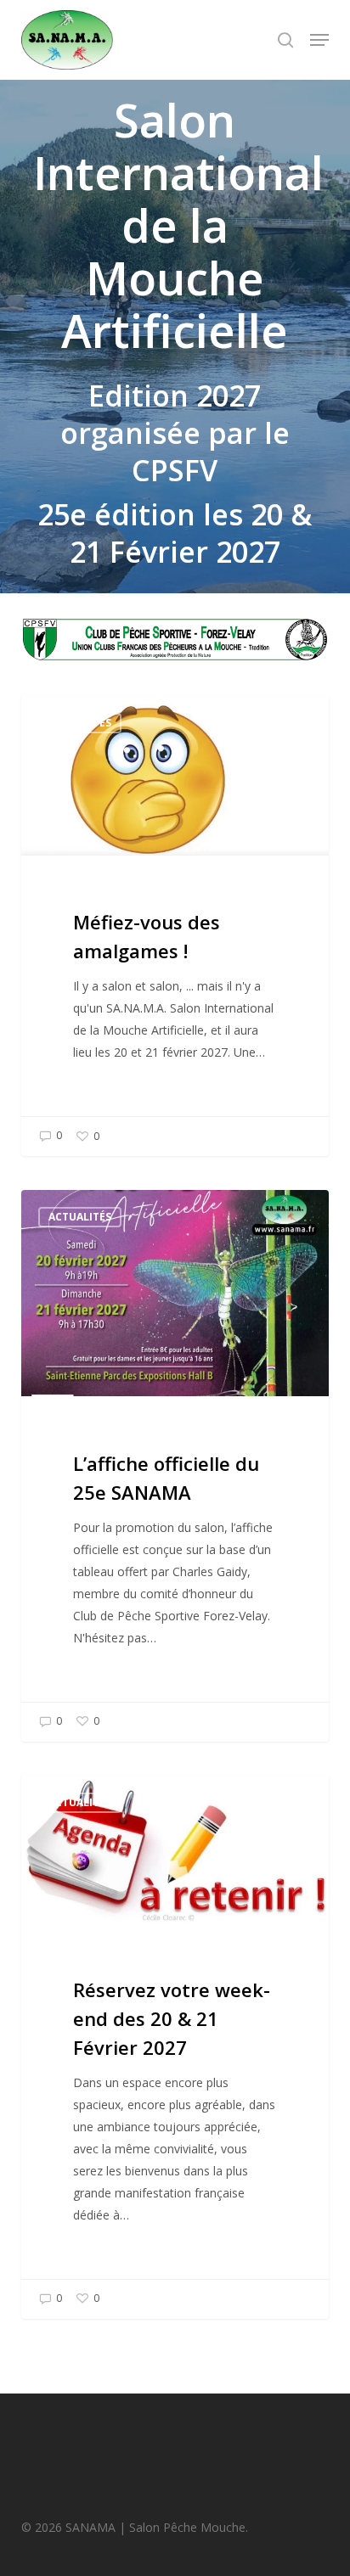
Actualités (80, 723)
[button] (319, 40)
